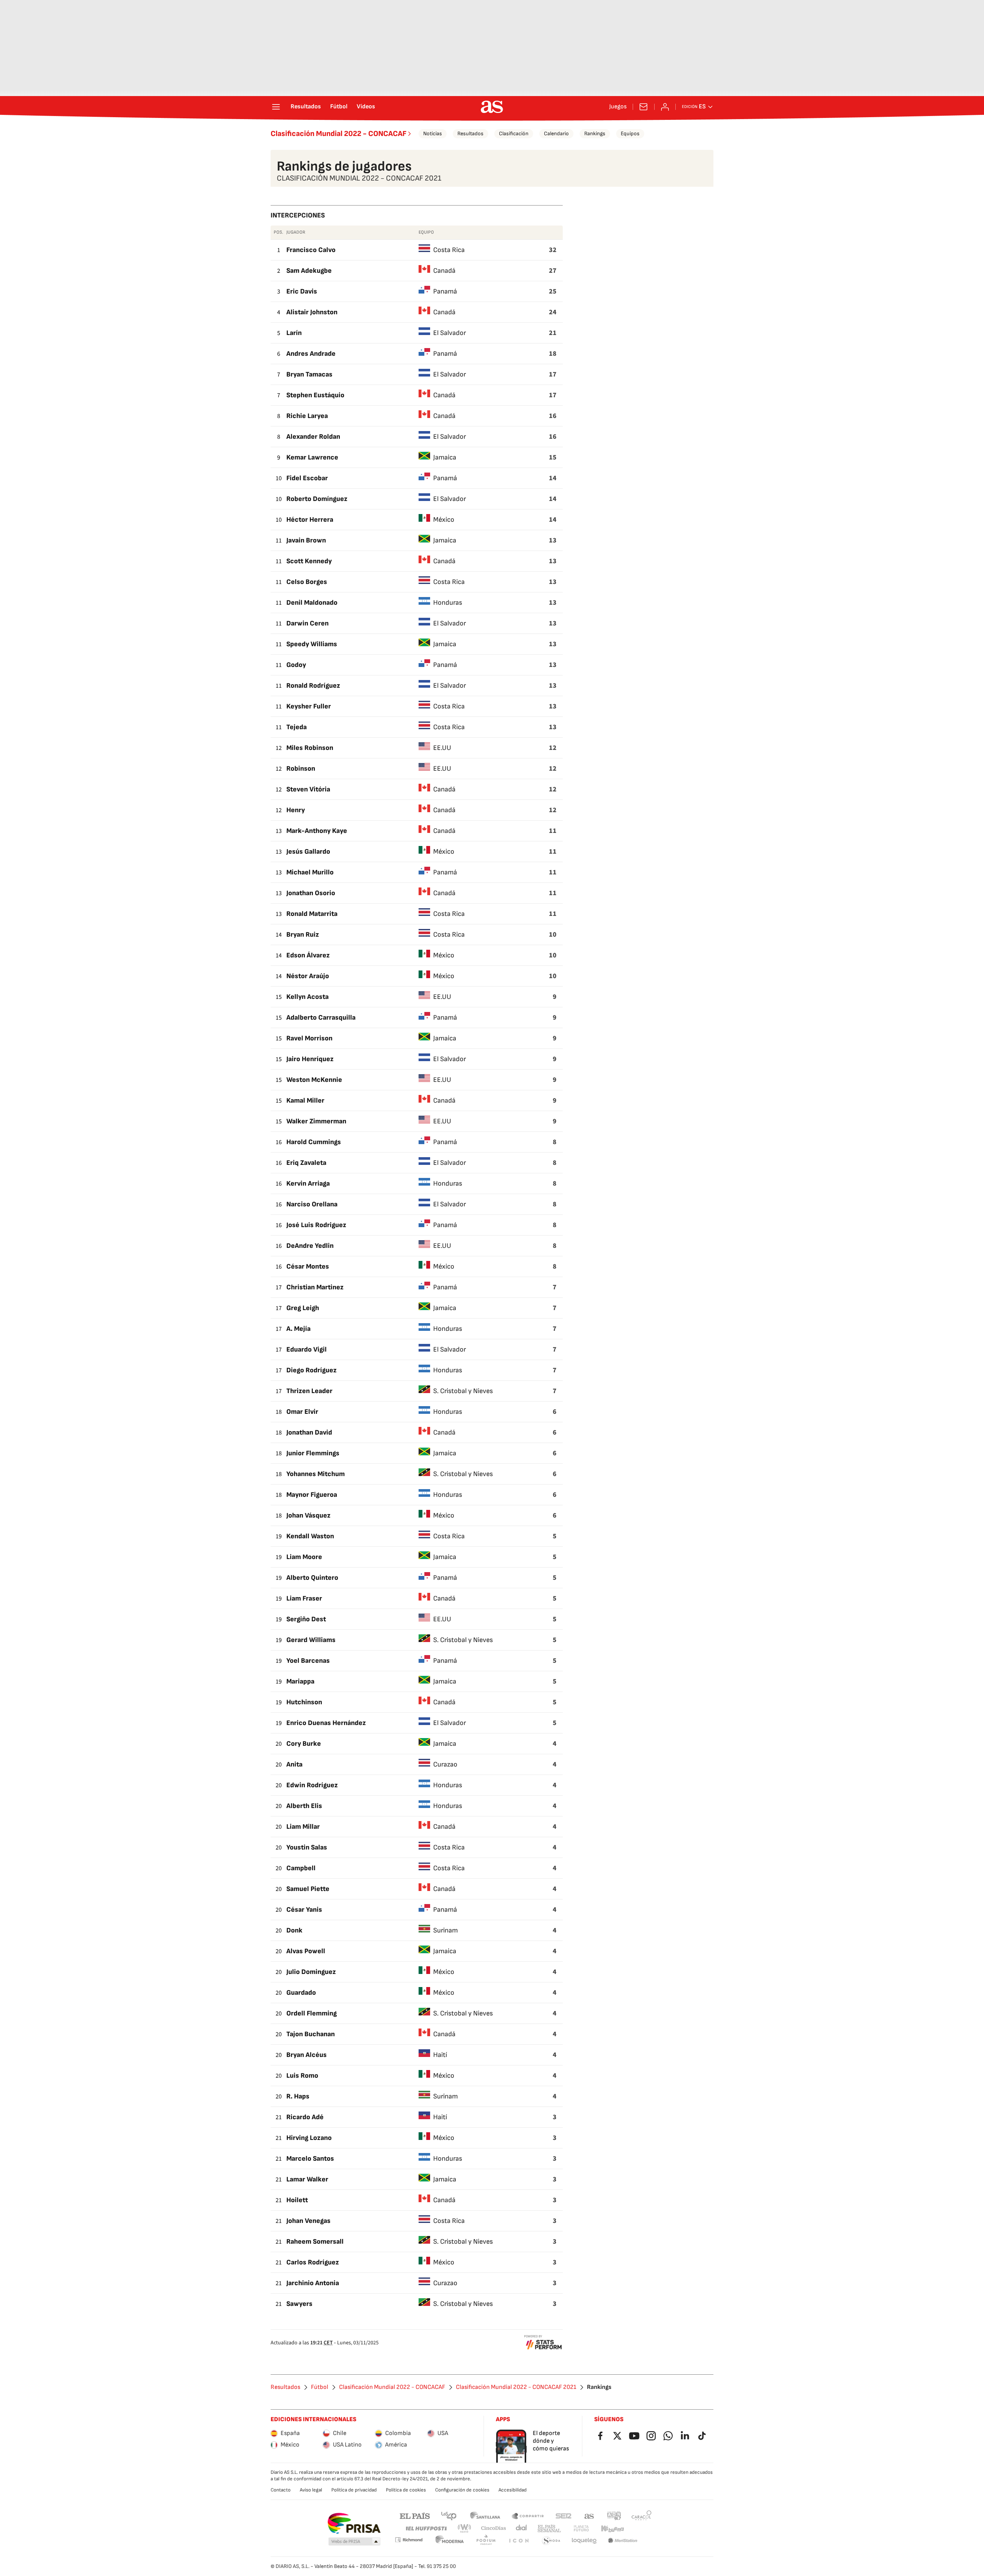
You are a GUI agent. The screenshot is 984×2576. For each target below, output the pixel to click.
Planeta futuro (581, 2529)
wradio (465, 2529)
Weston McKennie (314, 1080)
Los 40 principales (449, 2515)
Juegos (618, 107)
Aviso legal (311, 2490)
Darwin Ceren (307, 623)
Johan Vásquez (308, 1515)
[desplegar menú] (276, 107)
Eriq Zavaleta (306, 1163)
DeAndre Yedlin (310, 1246)
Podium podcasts (486, 2541)
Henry (296, 810)
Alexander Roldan (313, 437)
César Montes (308, 1266)
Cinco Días (494, 2529)
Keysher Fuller (309, 706)
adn (614, 2515)
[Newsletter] (643, 107)
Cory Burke (304, 1744)
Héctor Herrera (310, 520)
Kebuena (612, 2529)
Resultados (306, 107)
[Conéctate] (665, 107)
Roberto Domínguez (317, 499)
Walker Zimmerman (316, 1121)
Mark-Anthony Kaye (317, 831)
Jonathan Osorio (311, 893)
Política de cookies (406, 2490)
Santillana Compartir (528, 2515)
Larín (294, 333)
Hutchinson (304, 1702)
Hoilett (297, 2200)
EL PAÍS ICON (519, 2541)
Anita (294, 1764)
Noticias (433, 134)
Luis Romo (302, 2076)
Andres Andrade (311, 354)
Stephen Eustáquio (315, 395)
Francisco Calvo (311, 250)
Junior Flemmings (313, 1453)
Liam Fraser (304, 1598)
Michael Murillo (310, 872)
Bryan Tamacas (309, 374)
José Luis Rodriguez (316, 1225)
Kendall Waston (310, 1536)
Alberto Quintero (312, 1578)
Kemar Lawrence (312, 457)
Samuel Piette (308, 1889)
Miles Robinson (310, 748)
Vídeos (366, 107)
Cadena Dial (522, 2529)
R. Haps (298, 2096)
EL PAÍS (415, 2515)
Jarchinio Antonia (313, 2283)
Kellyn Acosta (307, 997)
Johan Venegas (308, 2221)
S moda (551, 2541)
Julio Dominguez (311, 1972)
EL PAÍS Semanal (549, 2529)
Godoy (296, 665)
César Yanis (304, 1910)
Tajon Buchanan (311, 2034)
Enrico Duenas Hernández (326, 1723)
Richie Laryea (307, 416)
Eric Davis (302, 291)
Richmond (409, 2540)
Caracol (642, 2515)
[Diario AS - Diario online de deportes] (492, 107)
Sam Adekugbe (309, 271)
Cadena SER (563, 2515)
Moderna (450, 2541)
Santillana (485, 2515)
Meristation (623, 2541)
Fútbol (339, 107)
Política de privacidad (354, 2490)
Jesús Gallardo (308, 852)
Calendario (556, 134)
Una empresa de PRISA (354, 2523)
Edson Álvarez (308, 955)
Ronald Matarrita (312, 914)
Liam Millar (303, 1827)
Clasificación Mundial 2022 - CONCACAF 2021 (516, 2387)
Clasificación (514, 134)
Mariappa (300, 1681)
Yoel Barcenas (308, 1661)
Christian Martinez (315, 1287)
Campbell (301, 1868)
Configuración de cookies (462, 2490)
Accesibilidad (513, 2490)
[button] (354, 2542)
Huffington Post (426, 2529)
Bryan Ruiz (303, 935)
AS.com (589, 2515)
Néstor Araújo (308, 976)
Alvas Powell (306, 1951)
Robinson (301, 769)
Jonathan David (309, 1432)
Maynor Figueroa (312, 1495)
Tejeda (297, 727)
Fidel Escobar (307, 478)
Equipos (630, 134)
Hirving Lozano (309, 2138)
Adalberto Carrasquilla (321, 1018)
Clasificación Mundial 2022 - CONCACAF (338, 134)
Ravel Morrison (309, 1038)
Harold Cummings (314, 1142)
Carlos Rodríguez (313, 2262)
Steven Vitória (308, 789)
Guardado (301, 1993)
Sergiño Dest (306, 1619)
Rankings (595, 134)
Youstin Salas (307, 1847)
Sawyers (299, 2304)
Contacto (281, 2490)
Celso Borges (307, 582)
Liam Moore (304, 1557)
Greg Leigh (303, 1308)
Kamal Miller (305, 1101)
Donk (294, 1930)
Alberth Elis (304, 1806)
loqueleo (584, 2541)
